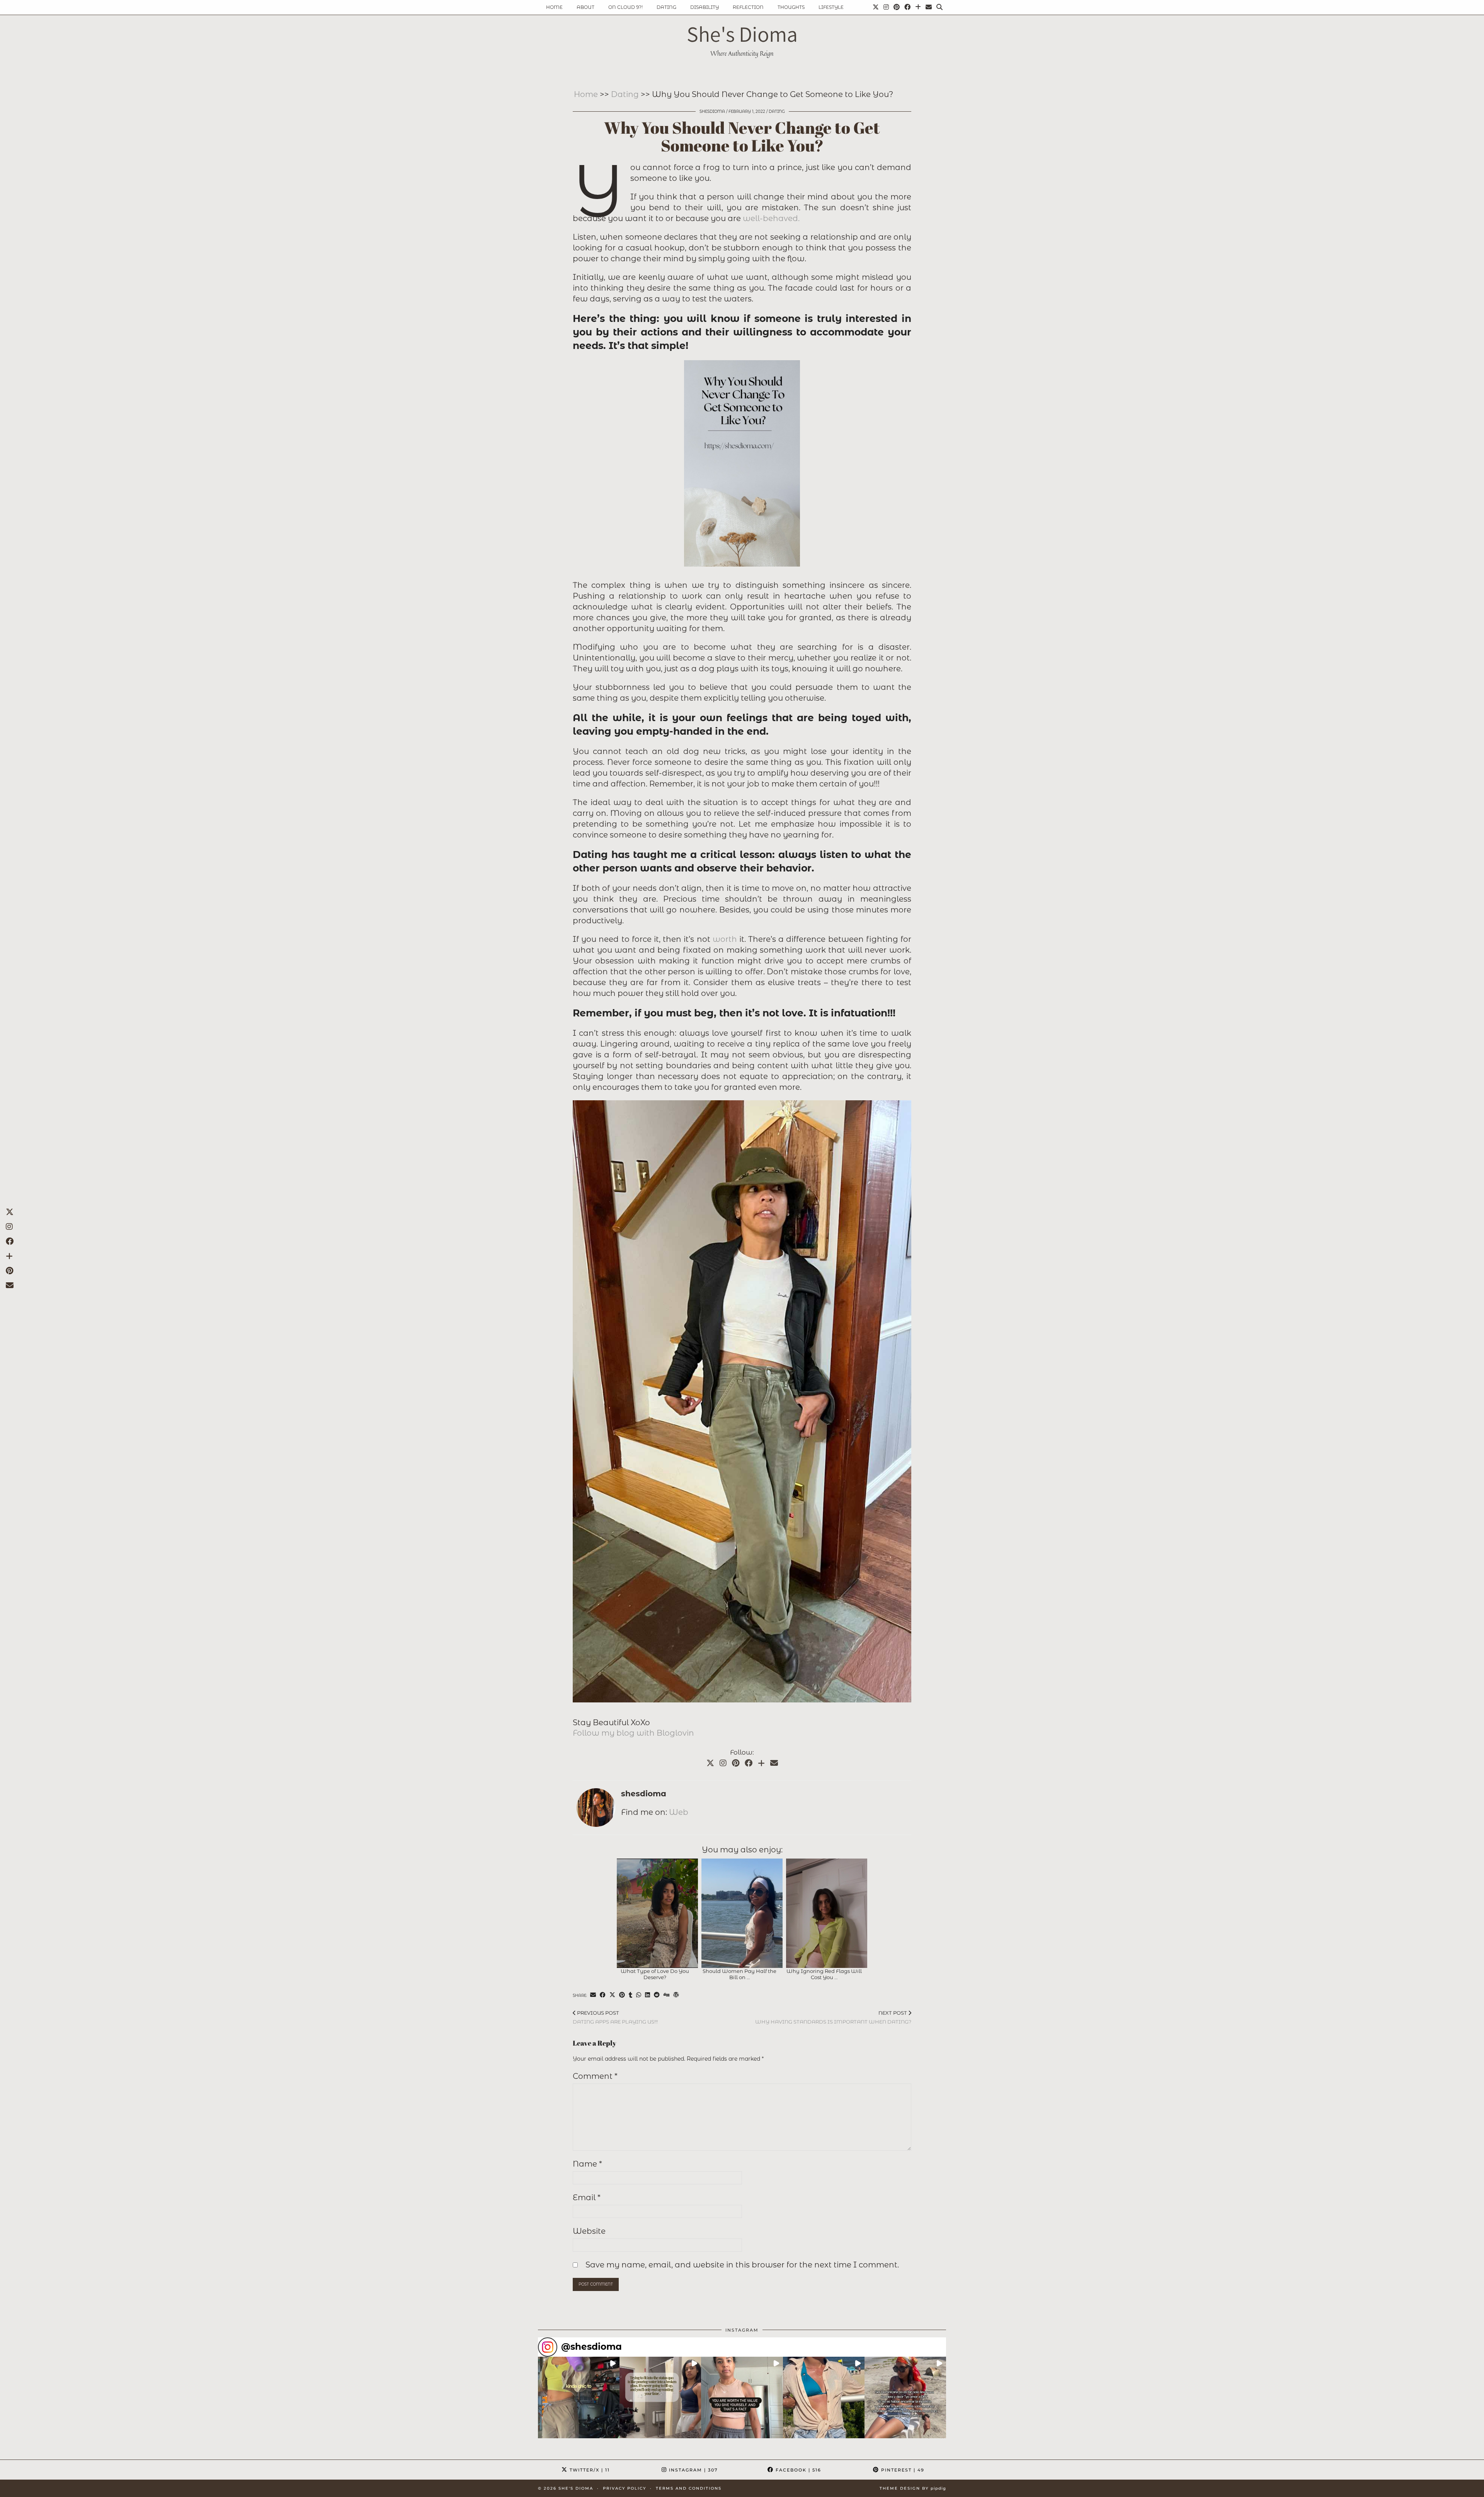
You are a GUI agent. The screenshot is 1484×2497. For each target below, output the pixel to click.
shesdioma (712, 111)
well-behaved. (771, 218)
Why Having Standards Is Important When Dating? (833, 2017)
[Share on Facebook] (603, 1995)
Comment (595, 2076)
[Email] (929, 7)
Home (554, 7)
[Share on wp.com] (676, 1995)
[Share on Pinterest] (622, 1995)
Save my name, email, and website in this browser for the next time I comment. (742, 2265)
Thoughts (791, 7)
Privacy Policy (625, 2488)
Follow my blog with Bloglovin (633, 1733)
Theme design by (913, 2488)
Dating (666, 7)
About (585, 7)
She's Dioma (742, 34)
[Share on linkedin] (648, 1995)
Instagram (693, 2470)
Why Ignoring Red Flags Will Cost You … (824, 1974)
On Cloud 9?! (625, 7)
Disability (705, 7)
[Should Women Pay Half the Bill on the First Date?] (742, 1913)
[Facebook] (907, 7)
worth (725, 939)
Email (587, 2197)
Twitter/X (589, 2470)
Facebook (797, 2470)
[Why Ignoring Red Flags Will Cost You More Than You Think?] (827, 1913)
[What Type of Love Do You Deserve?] (657, 1913)
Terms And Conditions (689, 2488)
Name (587, 2164)
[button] (579, 2397)
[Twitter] (876, 7)
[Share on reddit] (657, 1995)
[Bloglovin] (918, 7)
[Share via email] (593, 1995)
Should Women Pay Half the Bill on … (739, 1974)
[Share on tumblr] (631, 1995)
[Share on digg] (666, 1995)
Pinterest (902, 2470)
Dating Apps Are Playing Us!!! (615, 2017)
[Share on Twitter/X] (612, 1995)
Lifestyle (831, 7)
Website (589, 2231)
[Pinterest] (897, 7)
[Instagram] (886, 7)
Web (679, 1812)
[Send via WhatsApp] (639, 1995)
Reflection (748, 7)
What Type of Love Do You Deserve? (655, 1974)
